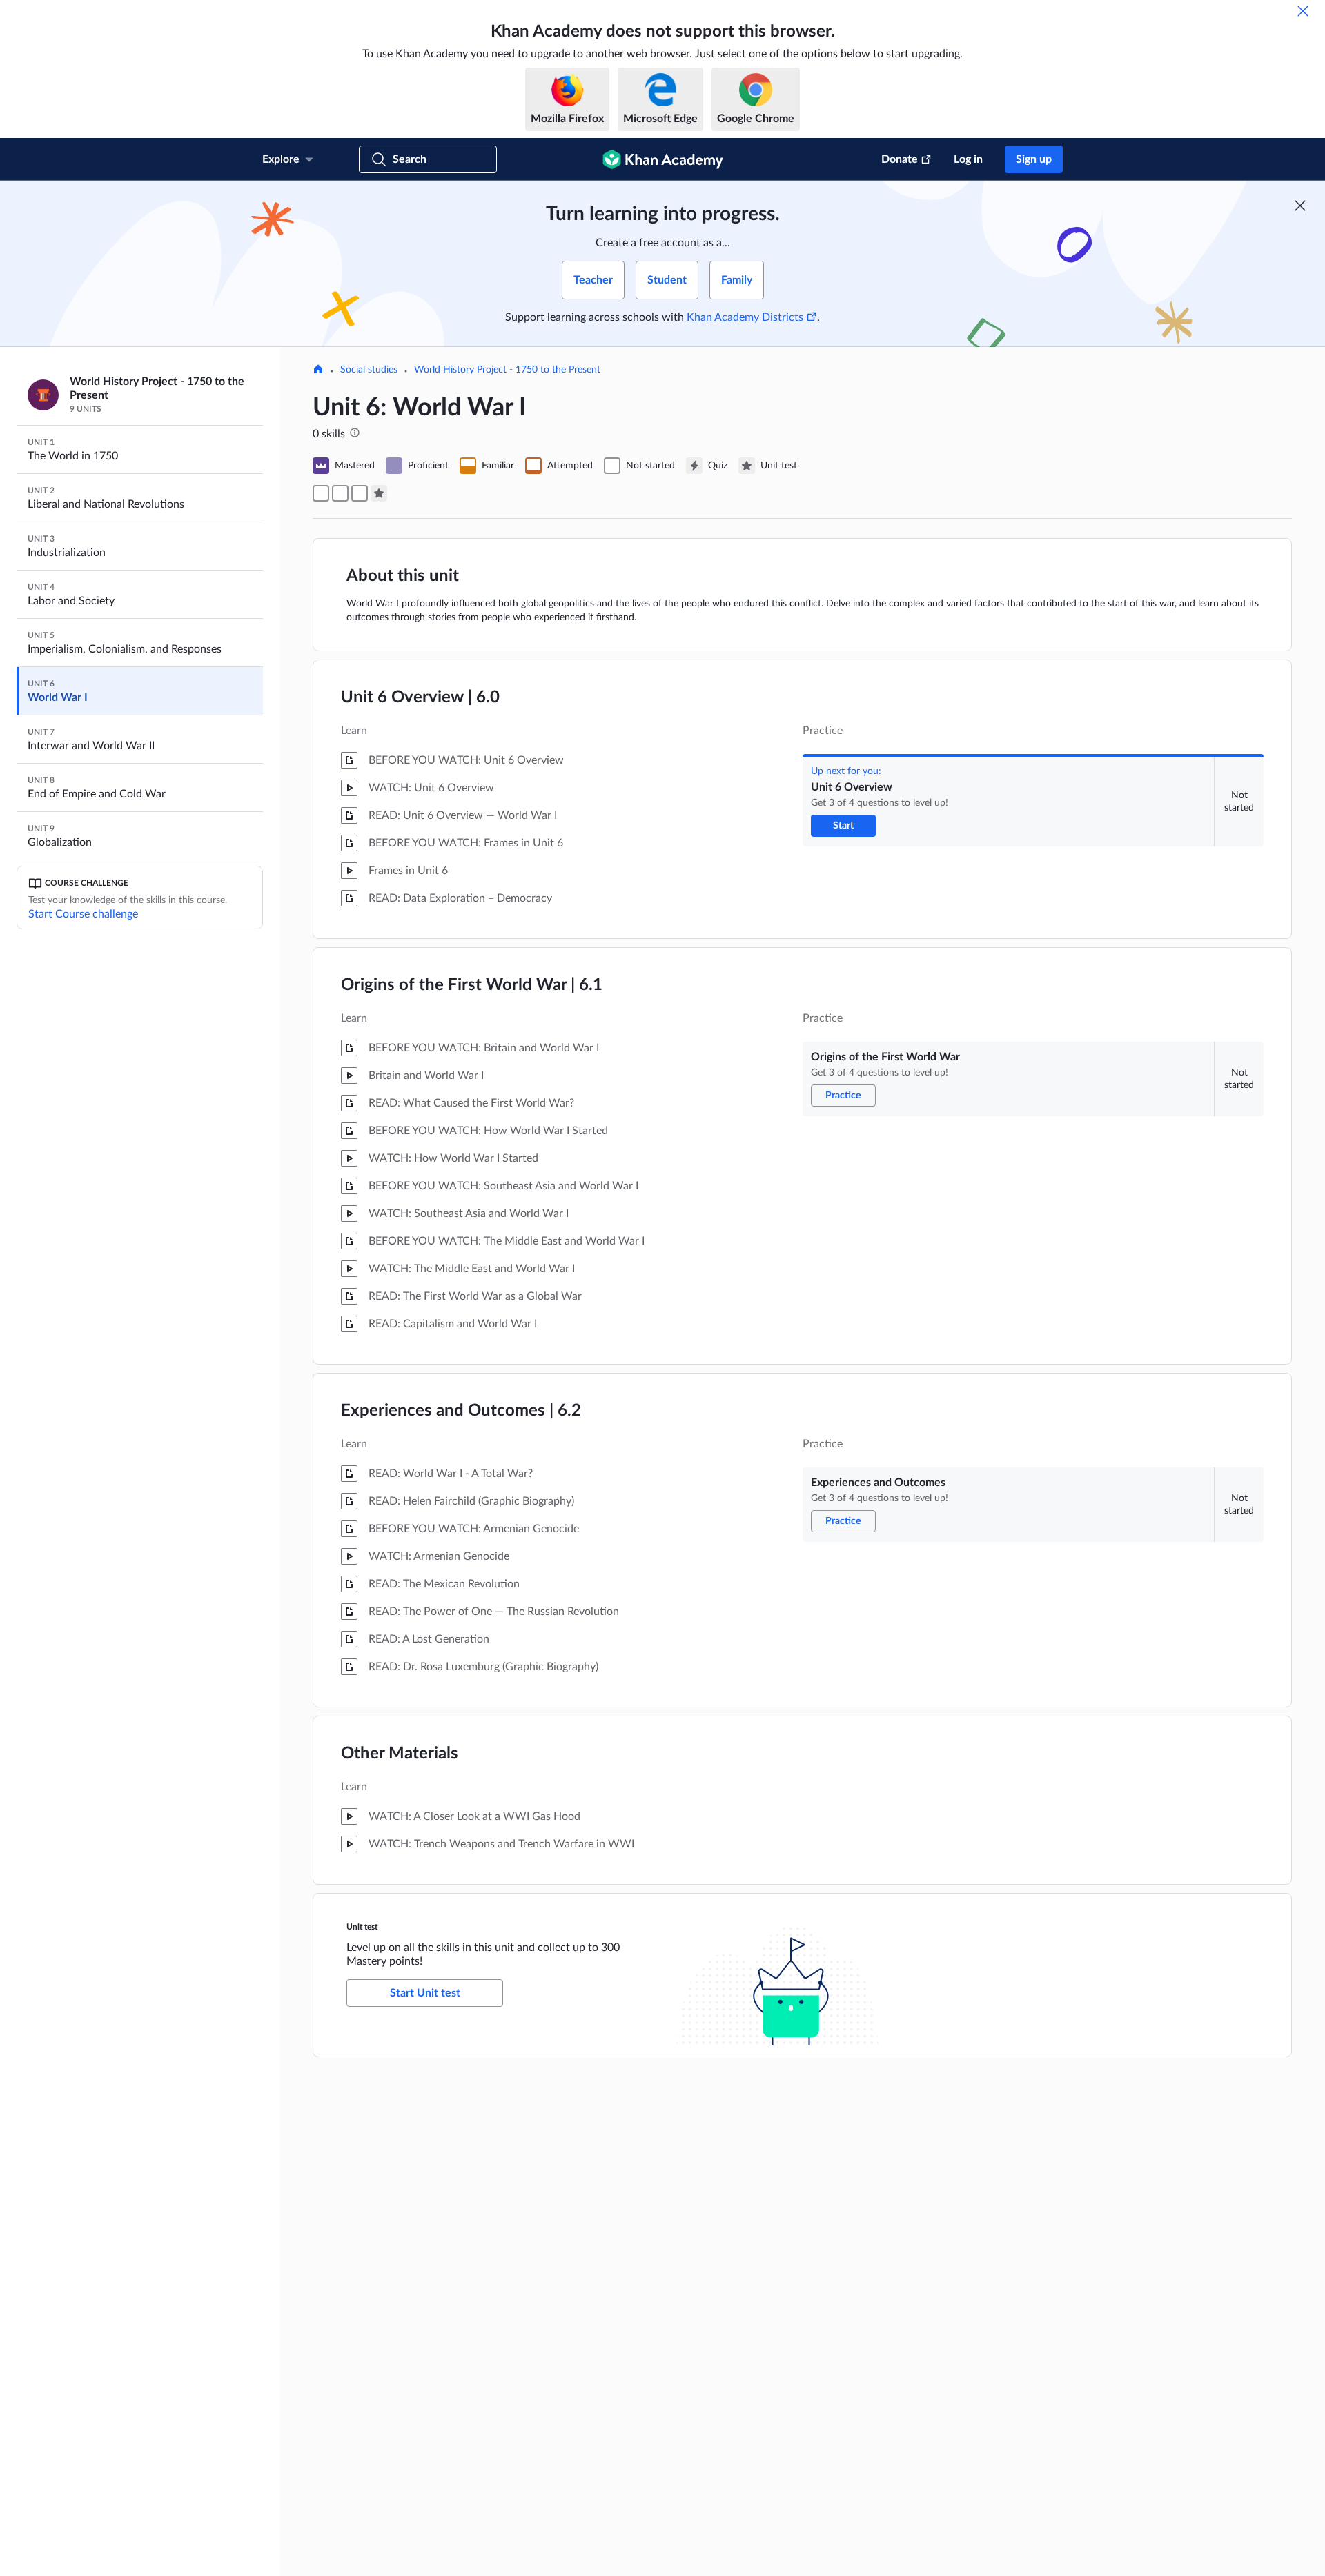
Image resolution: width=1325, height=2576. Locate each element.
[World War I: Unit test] (379, 493)
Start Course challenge (83, 914)
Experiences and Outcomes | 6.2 (461, 1411)
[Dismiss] (1303, 11)
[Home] (318, 370)
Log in (968, 159)
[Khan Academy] (663, 159)
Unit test (362, 1927)
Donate (900, 159)
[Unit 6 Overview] (321, 493)
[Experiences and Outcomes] (360, 493)
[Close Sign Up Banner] (1300, 206)
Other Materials (400, 1754)
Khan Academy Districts (745, 317)
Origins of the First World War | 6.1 (472, 985)
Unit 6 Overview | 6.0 (420, 697)
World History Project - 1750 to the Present (507, 370)
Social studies (369, 370)
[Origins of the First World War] (340, 493)
